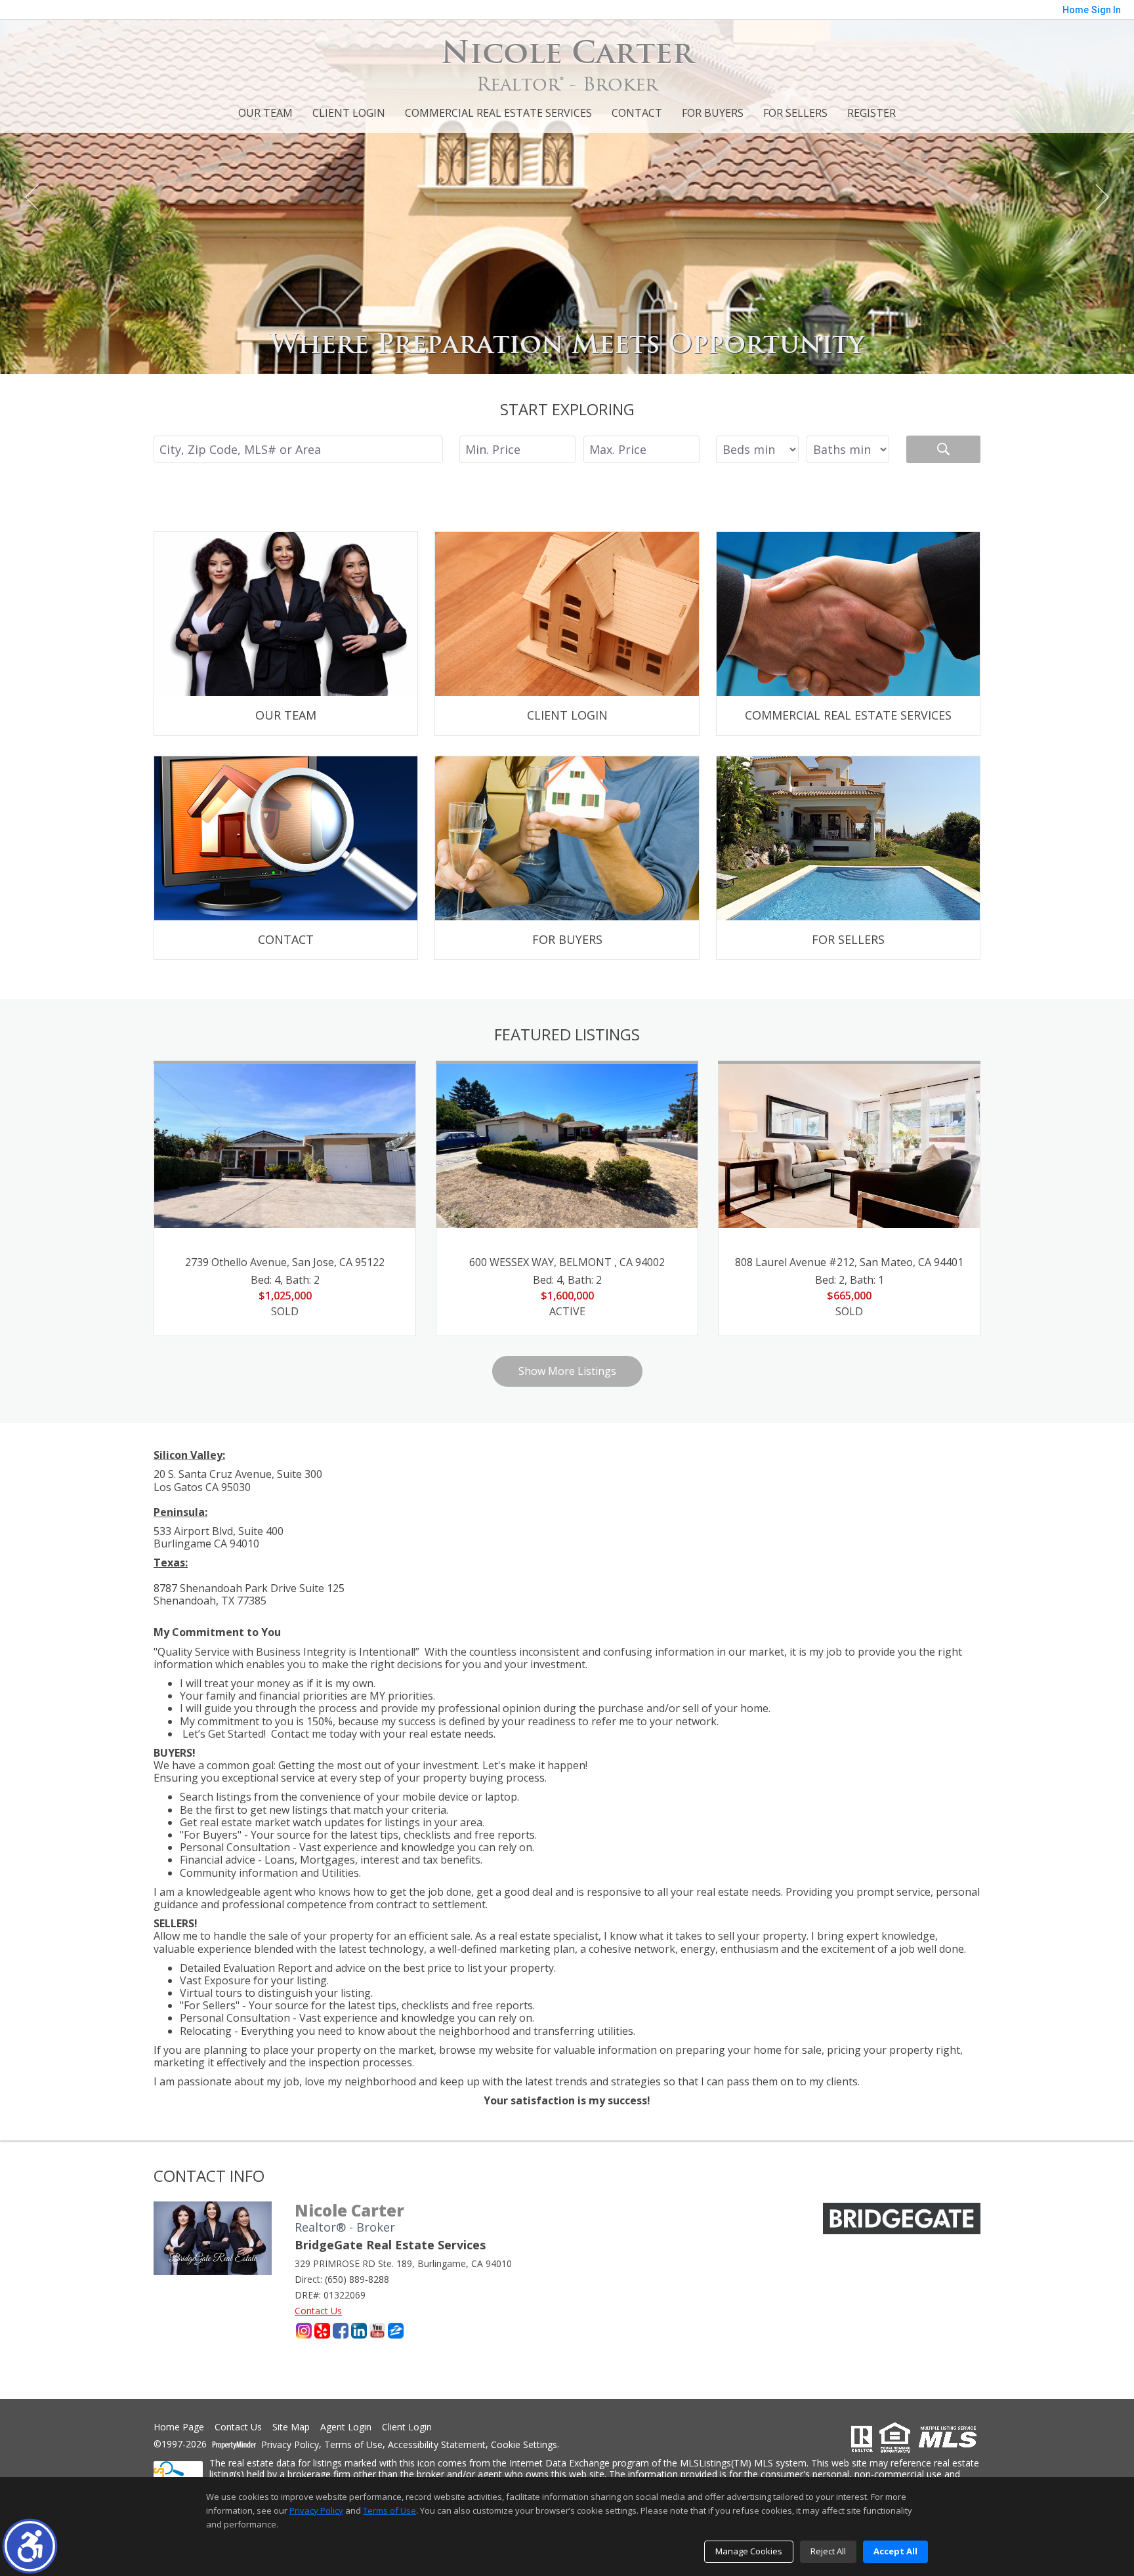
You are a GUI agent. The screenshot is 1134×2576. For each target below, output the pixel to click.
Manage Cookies (749, 2551)
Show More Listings (567, 1371)
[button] (30, 2546)
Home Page (179, 2427)
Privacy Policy (290, 2445)
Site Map (291, 2427)
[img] (286, 634)
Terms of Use (353, 2445)
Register (871, 113)
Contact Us (318, 2311)
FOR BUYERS (713, 113)
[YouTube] (377, 2331)
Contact (637, 113)
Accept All (895, 2551)
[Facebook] (341, 2331)
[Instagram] (304, 2331)
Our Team (265, 113)
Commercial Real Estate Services (498, 113)
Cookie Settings (524, 2445)
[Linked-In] (359, 2331)
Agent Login (346, 2427)
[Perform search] (943, 449)
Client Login (349, 113)
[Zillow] (396, 2331)
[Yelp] (322, 2331)
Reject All (828, 2551)
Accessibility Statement (437, 2445)
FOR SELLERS (795, 113)
